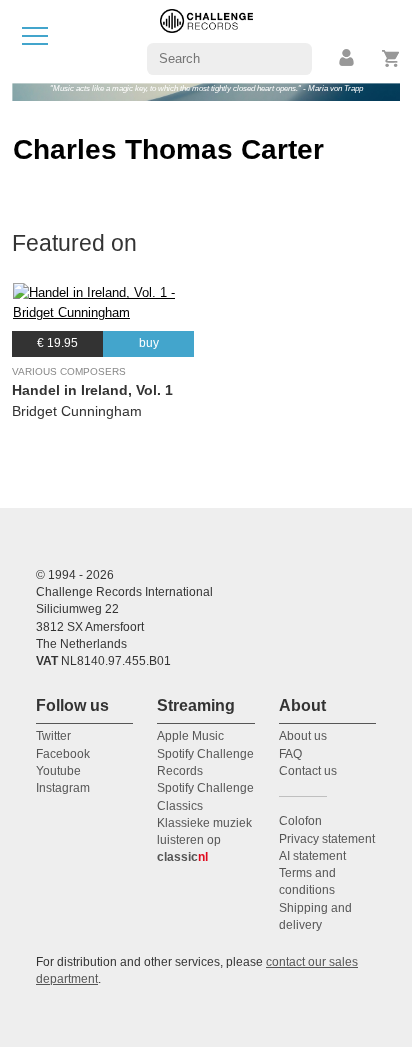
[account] (348, 58)
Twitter (53, 736)
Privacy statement (327, 839)
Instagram (63, 788)
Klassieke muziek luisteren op (204, 840)
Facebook (63, 754)
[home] (206, 40)
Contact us (308, 771)
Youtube (58, 771)
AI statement (312, 856)
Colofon (300, 821)
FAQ (290, 754)
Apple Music (190, 736)
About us (303, 736)
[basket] (391, 58)
